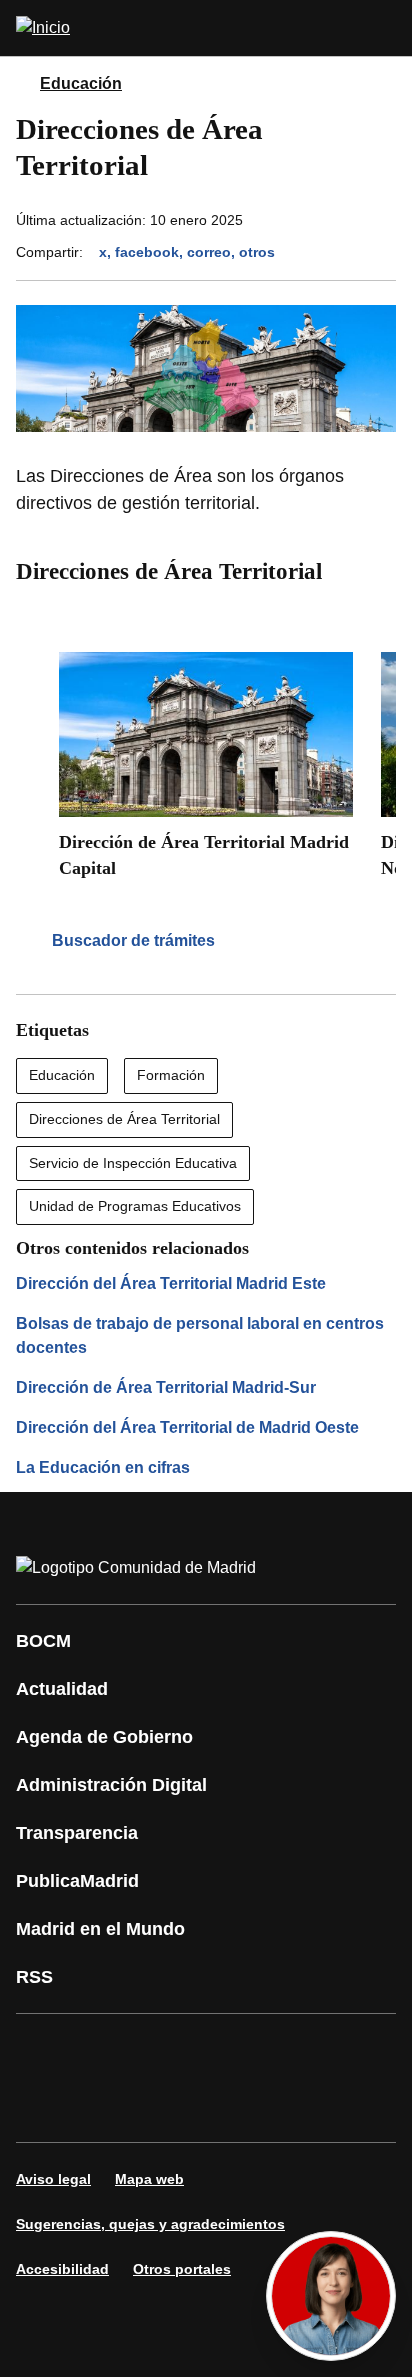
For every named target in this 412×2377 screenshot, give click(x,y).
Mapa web (149, 2179)
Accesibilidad (62, 2269)
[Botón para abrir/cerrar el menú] (384, 28)
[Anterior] (332, 618)
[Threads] (224, 2106)
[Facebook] (44, 2050)
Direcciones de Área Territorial (124, 1119)
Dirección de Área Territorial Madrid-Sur (166, 1387)
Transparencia (77, 1833)
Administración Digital (111, 1785)
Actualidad (62, 1689)
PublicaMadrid (77, 1881)
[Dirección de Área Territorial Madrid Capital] (206, 772)
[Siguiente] (380, 618)
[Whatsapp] (344, 2050)
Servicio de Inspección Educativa (133, 1163)
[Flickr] (104, 2106)
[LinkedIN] (284, 2050)
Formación (171, 1075)
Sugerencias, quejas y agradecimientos (150, 2224)
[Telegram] (164, 2106)
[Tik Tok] (44, 2106)
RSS (34, 1977)
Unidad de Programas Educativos (135, 1206)
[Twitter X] (164, 2050)
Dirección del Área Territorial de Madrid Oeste (187, 1427)
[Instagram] (104, 2050)
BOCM (43, 1641)
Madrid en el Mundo (100, 1929)
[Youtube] (224, 2050)
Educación (81, 83)
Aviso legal (53, 2179)
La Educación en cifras (103, 1467)
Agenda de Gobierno (104, 1737)
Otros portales (182, 2269)
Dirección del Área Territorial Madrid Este (171, 1283)
